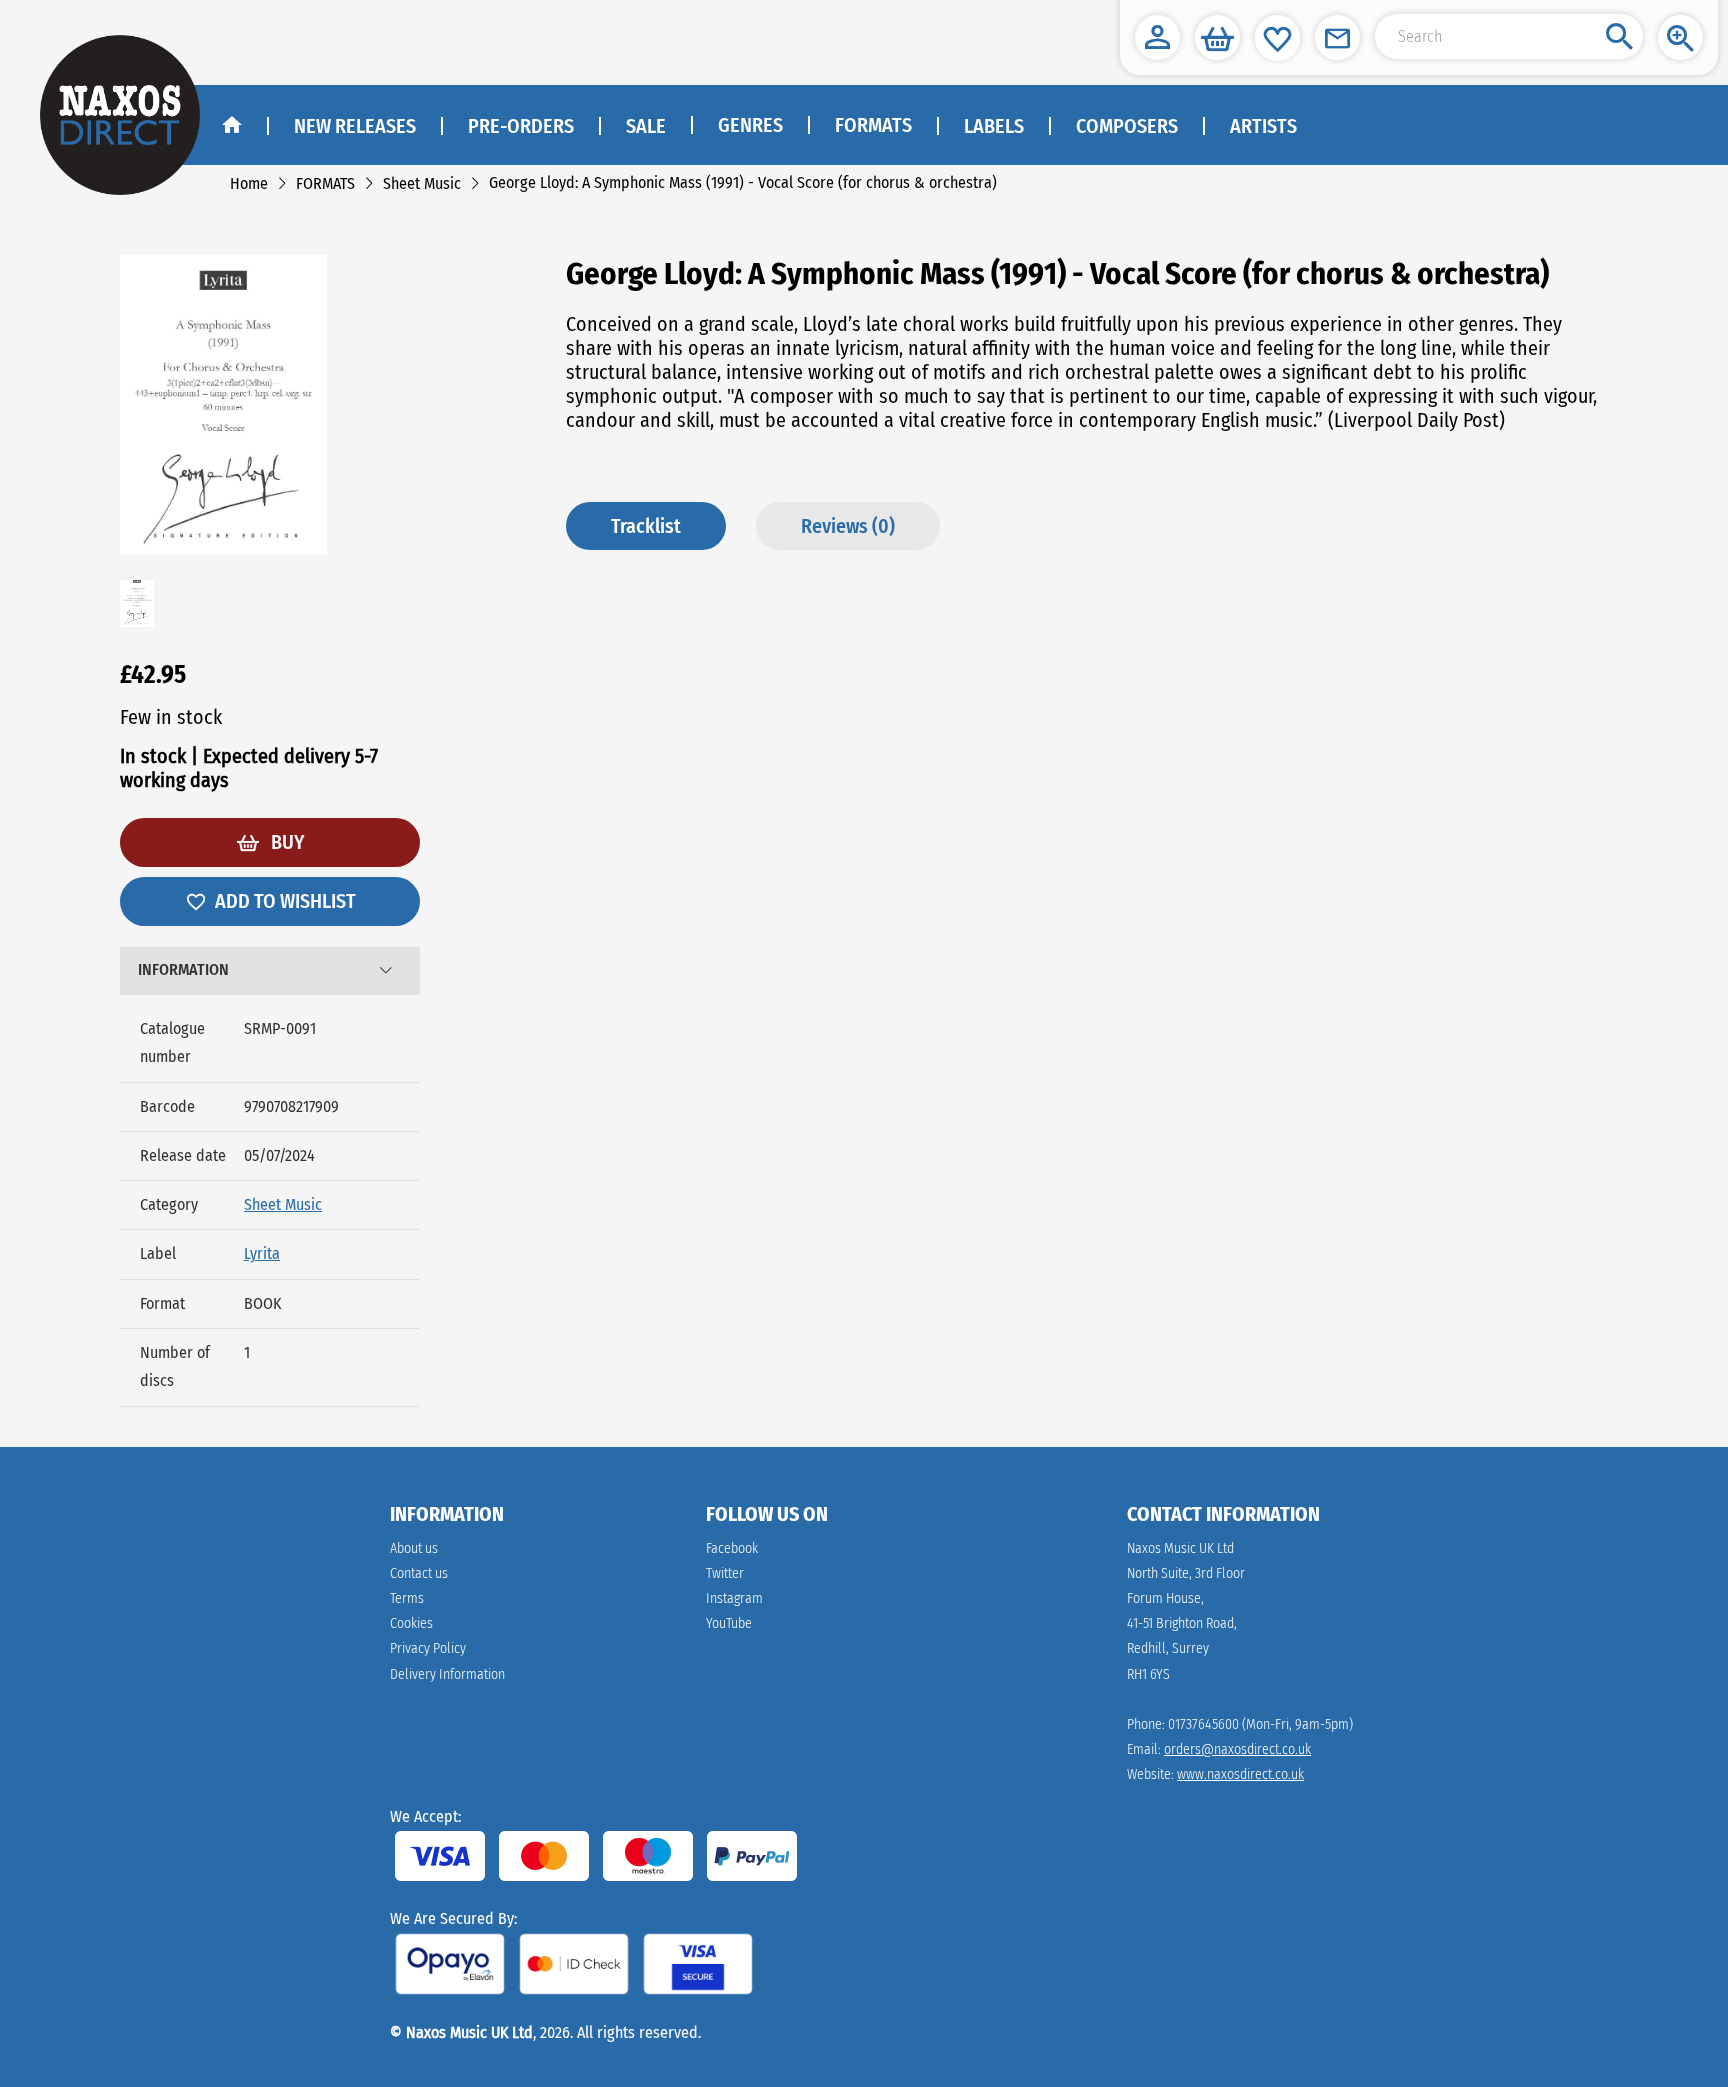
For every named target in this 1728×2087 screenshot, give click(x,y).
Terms (407, 1598)
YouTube (729, 1623)
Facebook (732, 1548)
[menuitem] (749, 126)
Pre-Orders (521, 126)
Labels (994, 126)
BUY (285, 842)
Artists (1263, 126)
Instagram (734, 1598)
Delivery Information (447, 1674)
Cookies (411, 1623)
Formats (873, 125)
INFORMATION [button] (183, 969)
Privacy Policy (428, 1648)
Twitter (725, 1573)
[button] (1157, 37)
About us (414, 1548)
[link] (249, 183)
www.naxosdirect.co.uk (1240, 1774)
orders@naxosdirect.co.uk (1237, 1749)
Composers (1127, 126)
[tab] (270, 971)
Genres (750, 125)
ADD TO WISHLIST (285, 901)
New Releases (355, 126)
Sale (646, 126)
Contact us (419, 1573)
